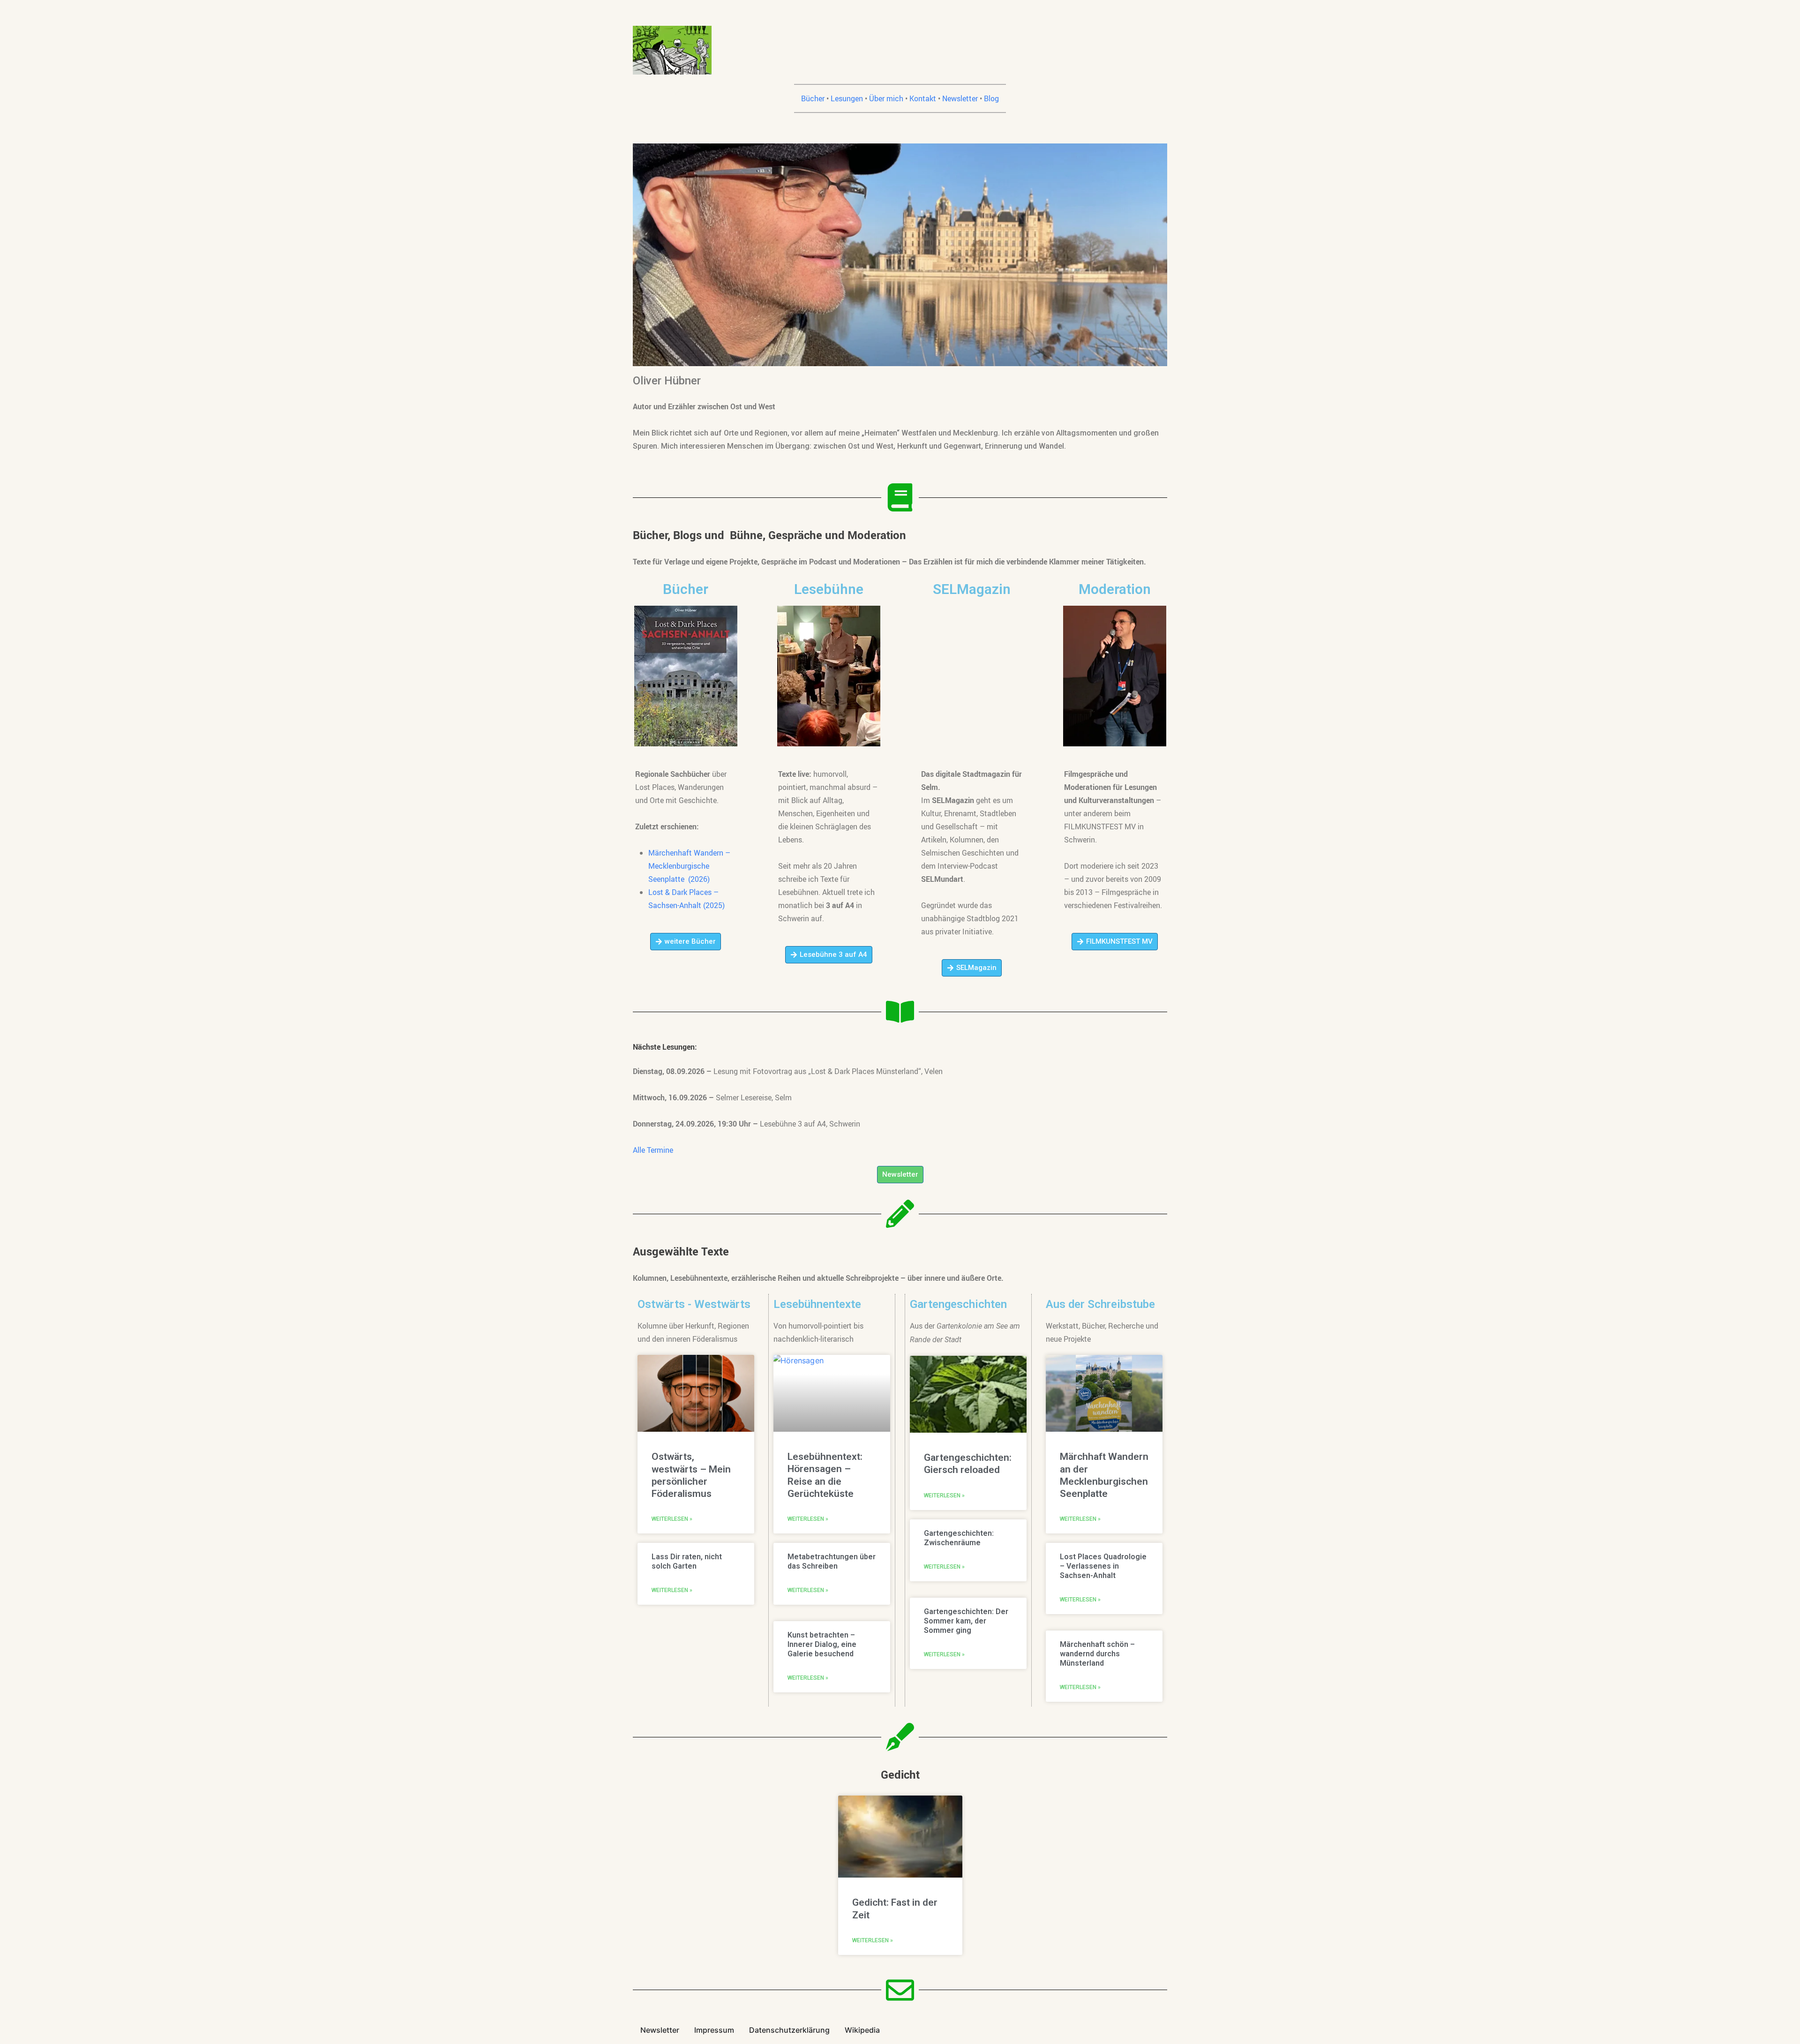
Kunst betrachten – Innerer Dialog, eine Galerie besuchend (822, 1644)
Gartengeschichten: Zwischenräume (959, 1538)
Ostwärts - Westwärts (694, 1304)
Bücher (813, 98)
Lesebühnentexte (817, 1304)
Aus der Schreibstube (1100, 1304)
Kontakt (923, 98)
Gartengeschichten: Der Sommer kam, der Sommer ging (966, 1621)
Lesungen (847, 98)
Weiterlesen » (672, 1519)
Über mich (886, 98)
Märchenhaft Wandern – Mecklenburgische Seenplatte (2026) (689, 866)
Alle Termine (653, 1150)
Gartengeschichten (958, 1304)
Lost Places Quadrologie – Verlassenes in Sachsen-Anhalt (1103, 1566)
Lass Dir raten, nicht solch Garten (687, 1561)
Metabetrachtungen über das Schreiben (832, 1561)
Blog (991, 98)
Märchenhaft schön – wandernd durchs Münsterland (1097, 1654)
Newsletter (960, 98)
